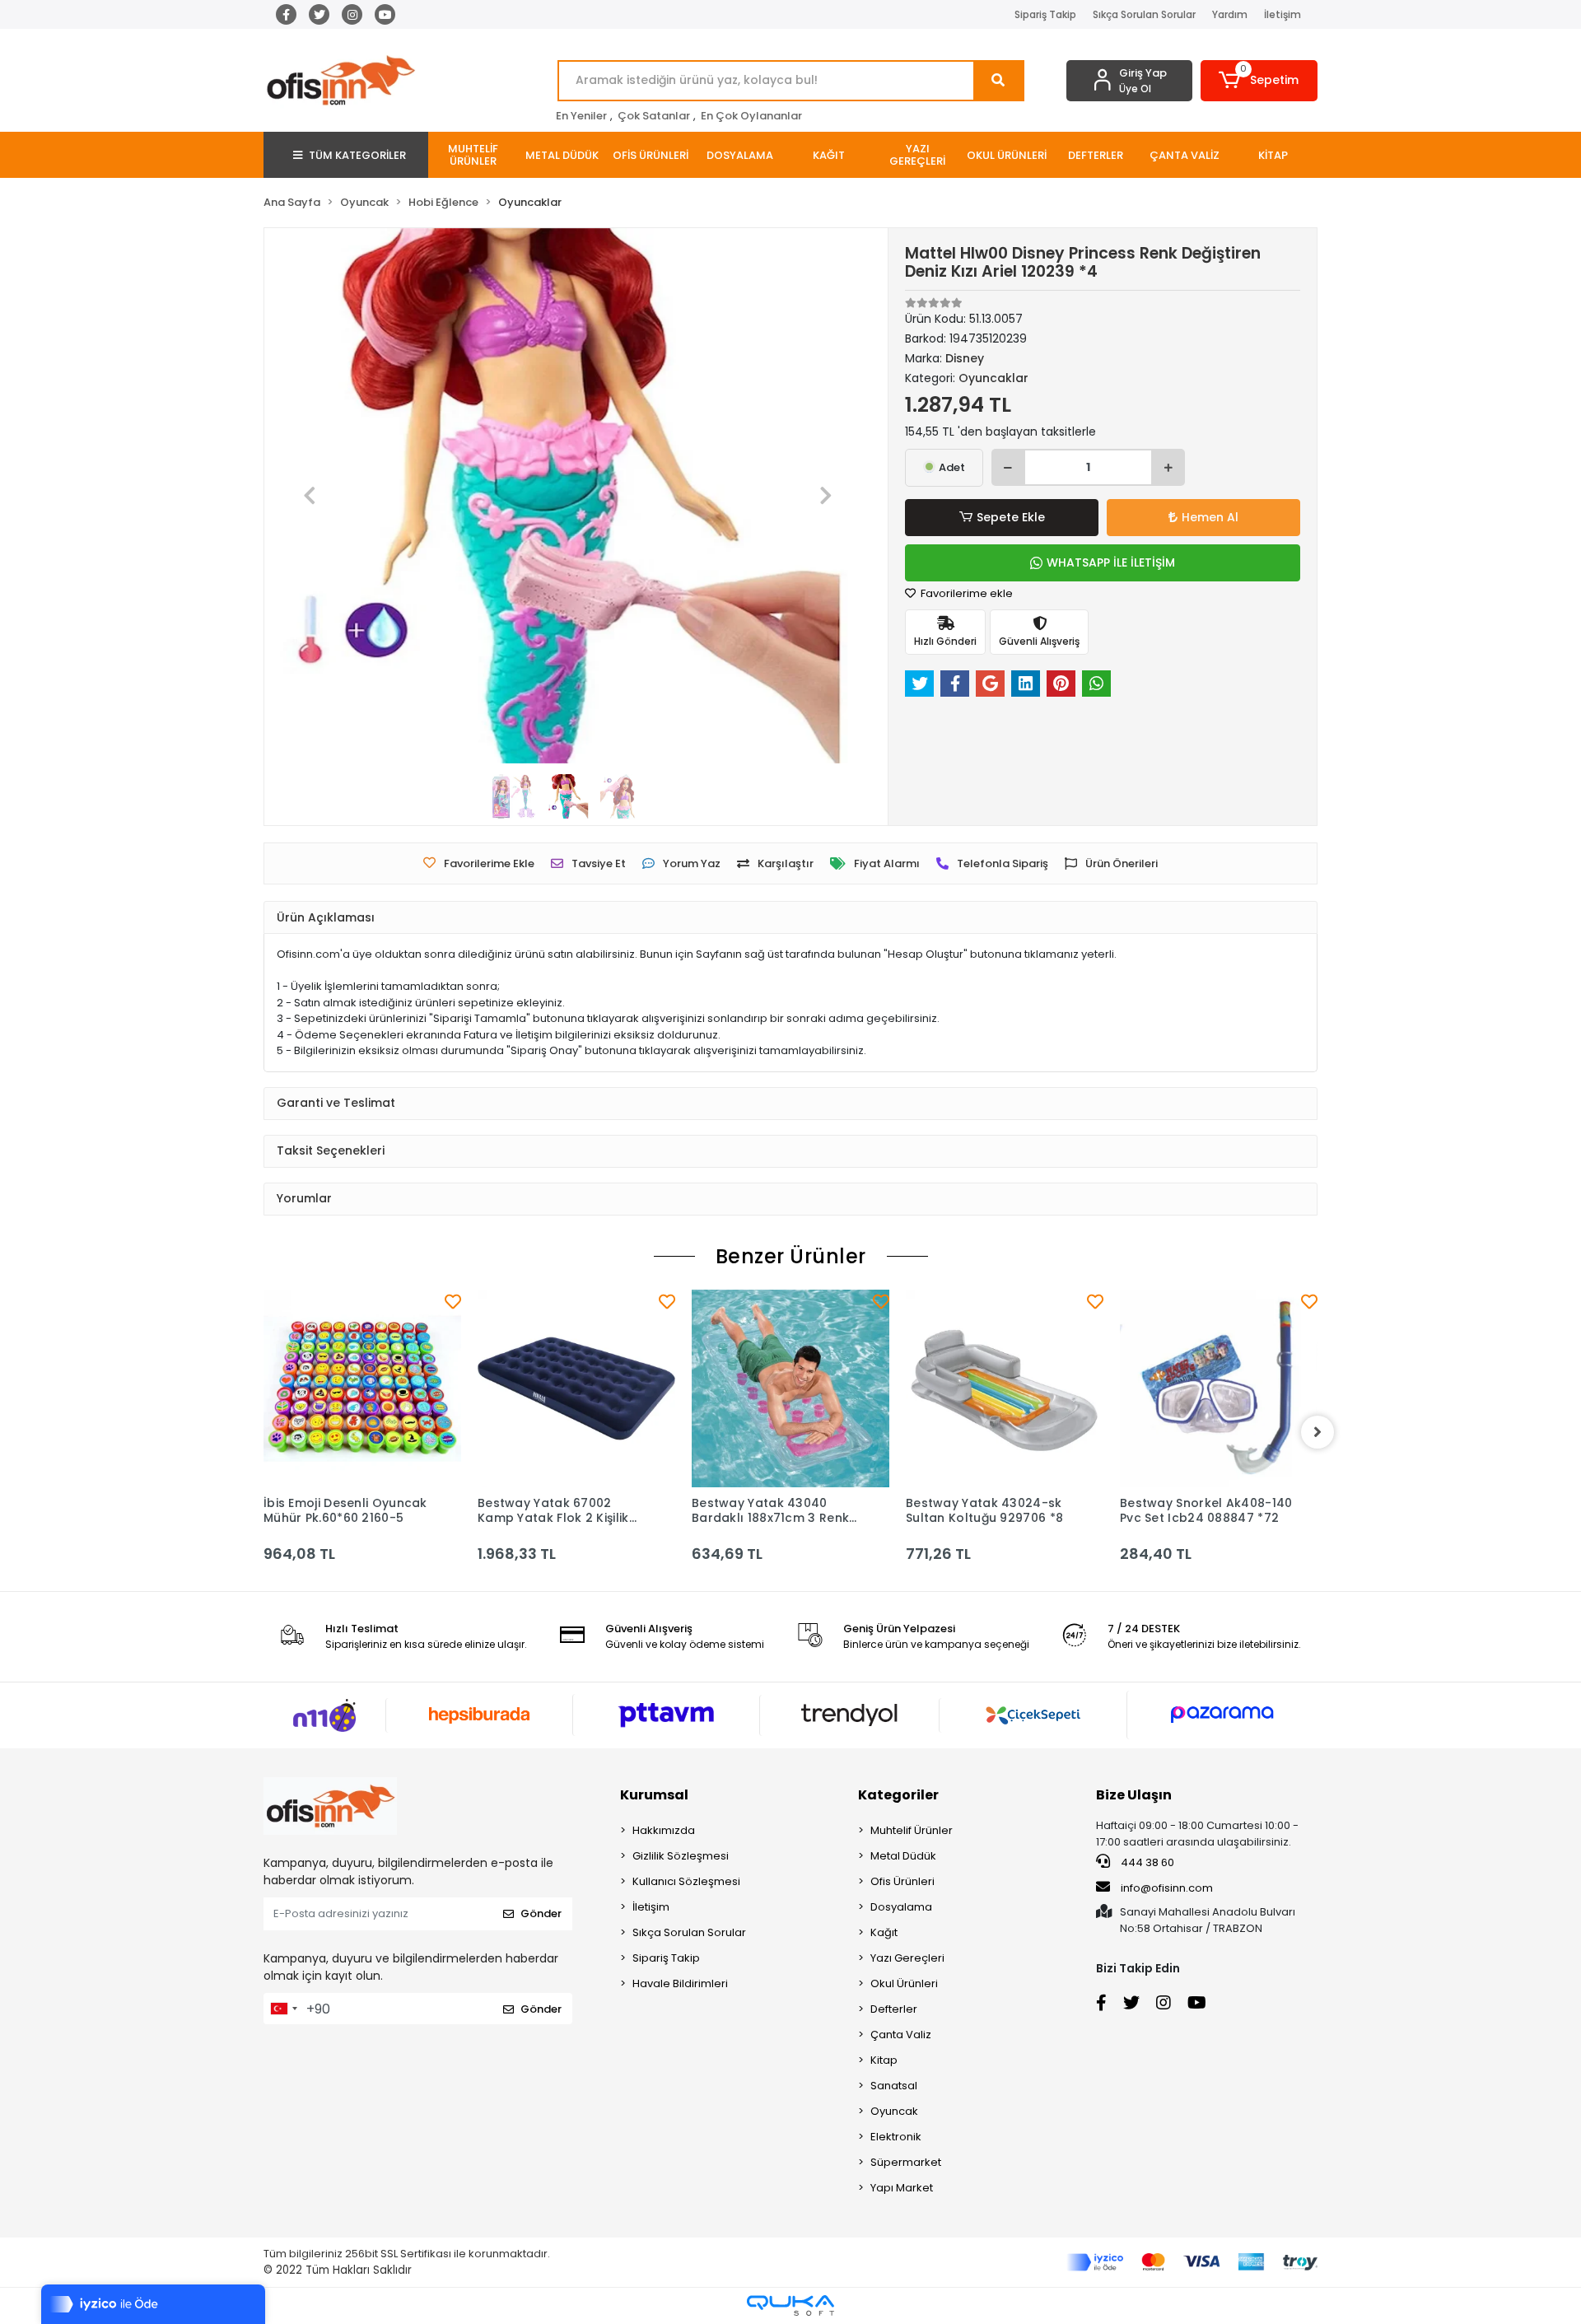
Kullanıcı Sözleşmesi (686, 1881)
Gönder (541, 1913)
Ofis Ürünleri (902, 1881)
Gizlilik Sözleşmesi (681, 1856)
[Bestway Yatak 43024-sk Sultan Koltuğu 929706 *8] (1005, 1388)
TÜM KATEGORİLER (357, 155)
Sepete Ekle (1011, 517)
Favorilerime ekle (965, 593)
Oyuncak (894, 2111)
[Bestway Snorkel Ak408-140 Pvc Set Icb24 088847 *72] (1219, 1388)
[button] (1259, 81)
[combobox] (283, 2009)
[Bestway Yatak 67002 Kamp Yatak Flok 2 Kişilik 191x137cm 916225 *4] (576, 1388)
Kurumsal (654, 1795)
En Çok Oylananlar (751, 116)
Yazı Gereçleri (907, 1958)
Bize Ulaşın (1134, 1795)
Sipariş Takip (1045, 14)
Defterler (894, 2009)
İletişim (1283, 14)
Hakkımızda (664, 1830)
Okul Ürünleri (904, 1983)
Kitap (884, 2060)
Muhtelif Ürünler (912, 1830)
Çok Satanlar (654, 116)
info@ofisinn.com (1167, 1888)
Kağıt (884, 1932)
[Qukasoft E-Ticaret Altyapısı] (790, 2305)
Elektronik (896, 2137)
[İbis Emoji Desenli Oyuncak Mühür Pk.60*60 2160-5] (362, 1388)
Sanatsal (894, 2086)
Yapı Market (902, 2188)
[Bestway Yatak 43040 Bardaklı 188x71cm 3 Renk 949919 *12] (790, 1388)
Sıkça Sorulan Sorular (1144, 14)
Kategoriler (898, 1795)
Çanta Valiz (901, 2035)
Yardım (1230, 14)
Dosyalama (901, 1907)
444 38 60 (1146, 1862)
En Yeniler (581, 116)
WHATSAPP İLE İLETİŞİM (1111, 562)
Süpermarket (906, 2162)
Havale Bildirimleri (680, 1983)
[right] (1317, 1432)
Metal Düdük (903, 1856)
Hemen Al (1210, 517)
